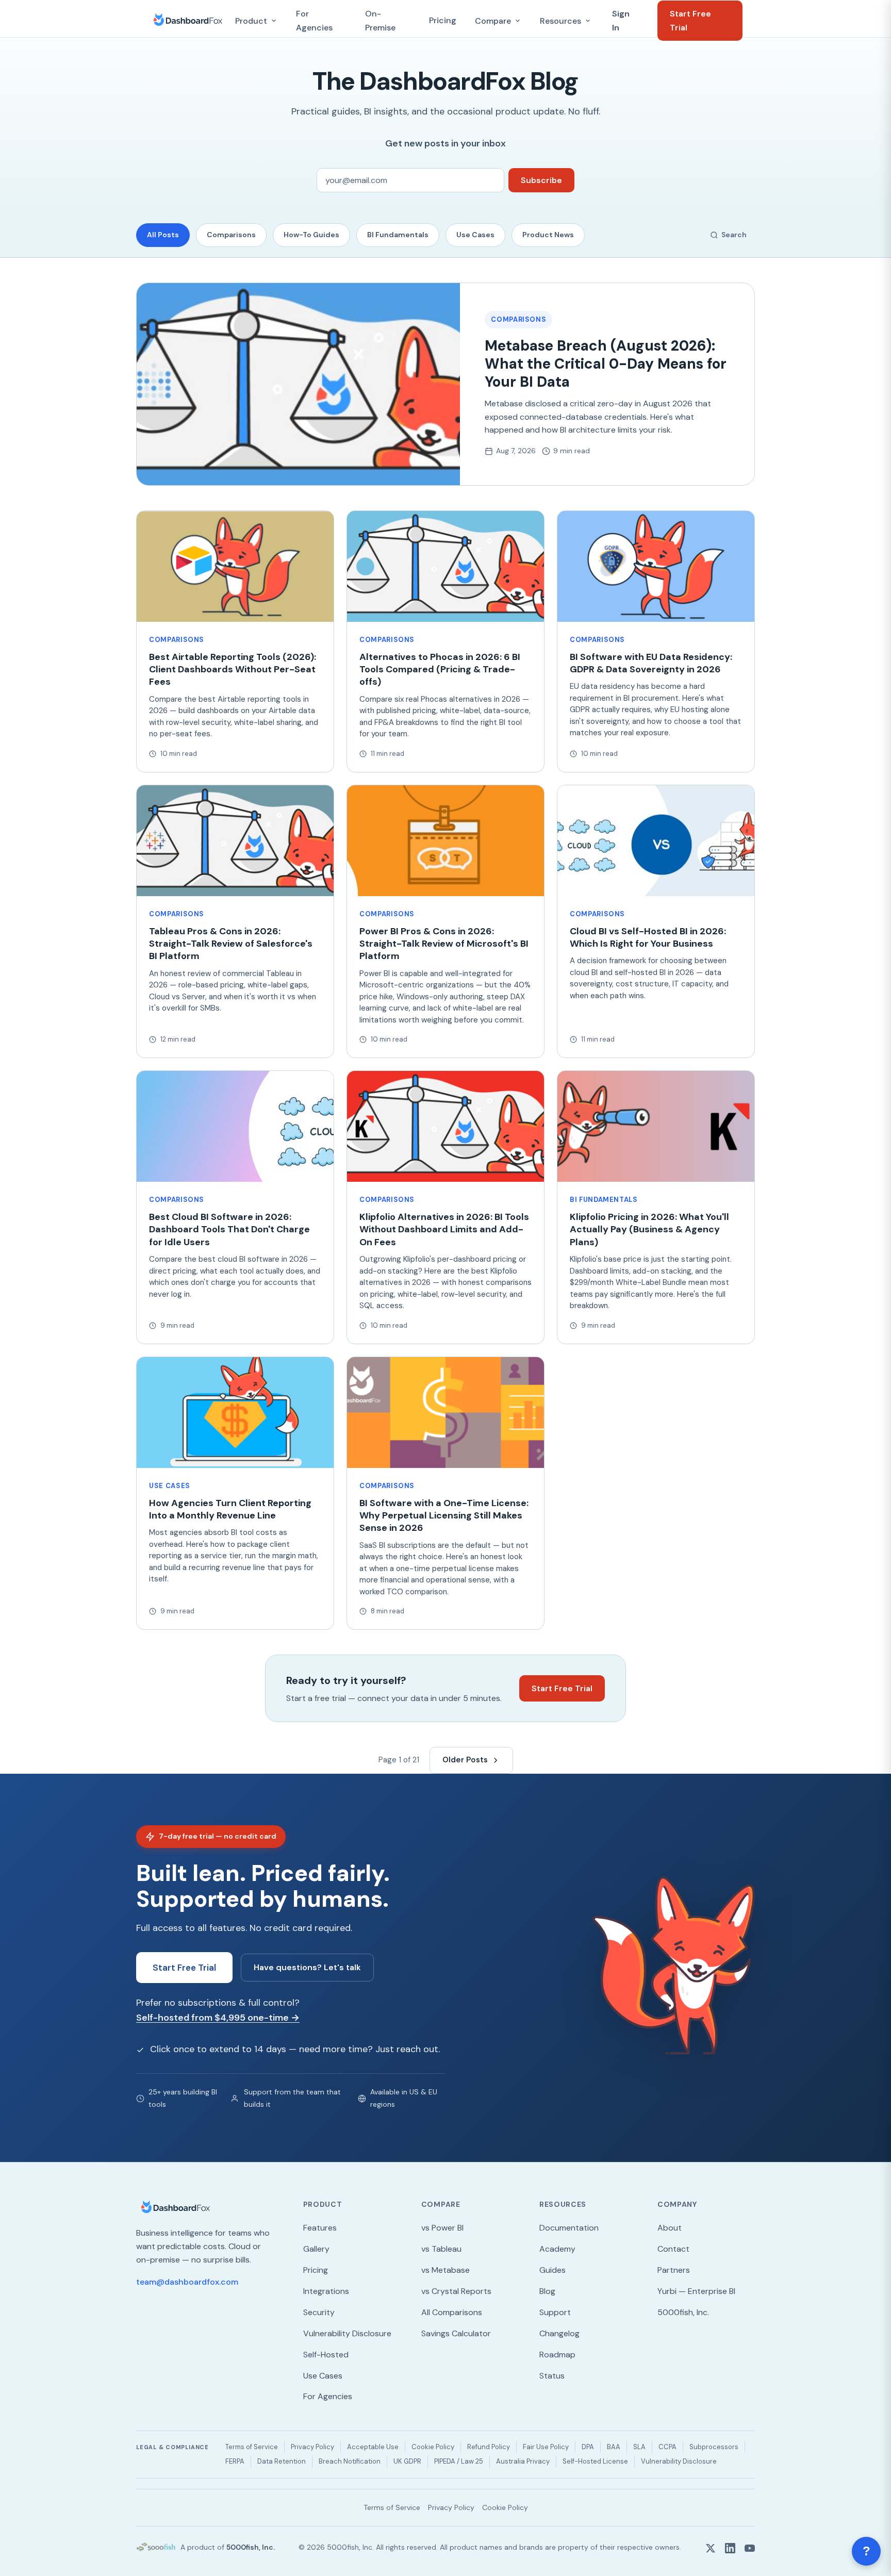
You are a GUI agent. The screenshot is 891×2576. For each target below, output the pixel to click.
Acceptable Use (373, 2447)
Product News (548, 235)
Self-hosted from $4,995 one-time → (218, 2018)
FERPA (235, 2461)
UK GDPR (407, 2461)
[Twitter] (711, 2547)
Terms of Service (252, 2447)
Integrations (326, 2291)
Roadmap (557, 2355)
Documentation (569, 2228)
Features (320, 2228)
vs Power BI (442, 2228)
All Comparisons (452, 2312)
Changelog (559, 2333)
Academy (557, 2249)
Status (552, 2376)
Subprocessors (714, 2447)
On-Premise (380, 21)
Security (319, 2312)
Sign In (621, 21)
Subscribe (541, 180)
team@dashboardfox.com (187, 2282)
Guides (552, 2270)
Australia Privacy (523, 2461)
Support (555, 2312)
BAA (614, 2447)
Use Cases (475, 235)
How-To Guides (311, 235)
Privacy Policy (312, 2447)
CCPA (667, 2447)
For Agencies (314, 21)
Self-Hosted (326, 2355)
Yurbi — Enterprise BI (696, 2291)
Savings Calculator (456, 2333)
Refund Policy (489, 2447)
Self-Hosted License (595, 2461)
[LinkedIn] (730, 2547)
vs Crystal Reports (456, 2291)
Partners (674, 2270)
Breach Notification (350, 2461)
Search (734, 235)
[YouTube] (750, 2547)
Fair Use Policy (546, 2447)
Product (251, 21)
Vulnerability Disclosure (347, 2333)
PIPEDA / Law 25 (459, 2461)
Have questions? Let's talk (307, 1967)
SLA (639, 2447)
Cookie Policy (433, 2447)
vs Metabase (445, 2270)
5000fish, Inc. (683, 2312)
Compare (493, 21)
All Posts (163, 235)
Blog (547, 2291)
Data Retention (282, 2461)
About (670, 2228)
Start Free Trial (690, 21)
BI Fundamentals (398, 235)
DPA (588, 2447)
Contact (673, 2249)
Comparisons (231, 235)
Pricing (443, 20)
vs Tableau (441, 2249)
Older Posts (465, 1760)
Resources (560, 21)
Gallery (316, 2249)
